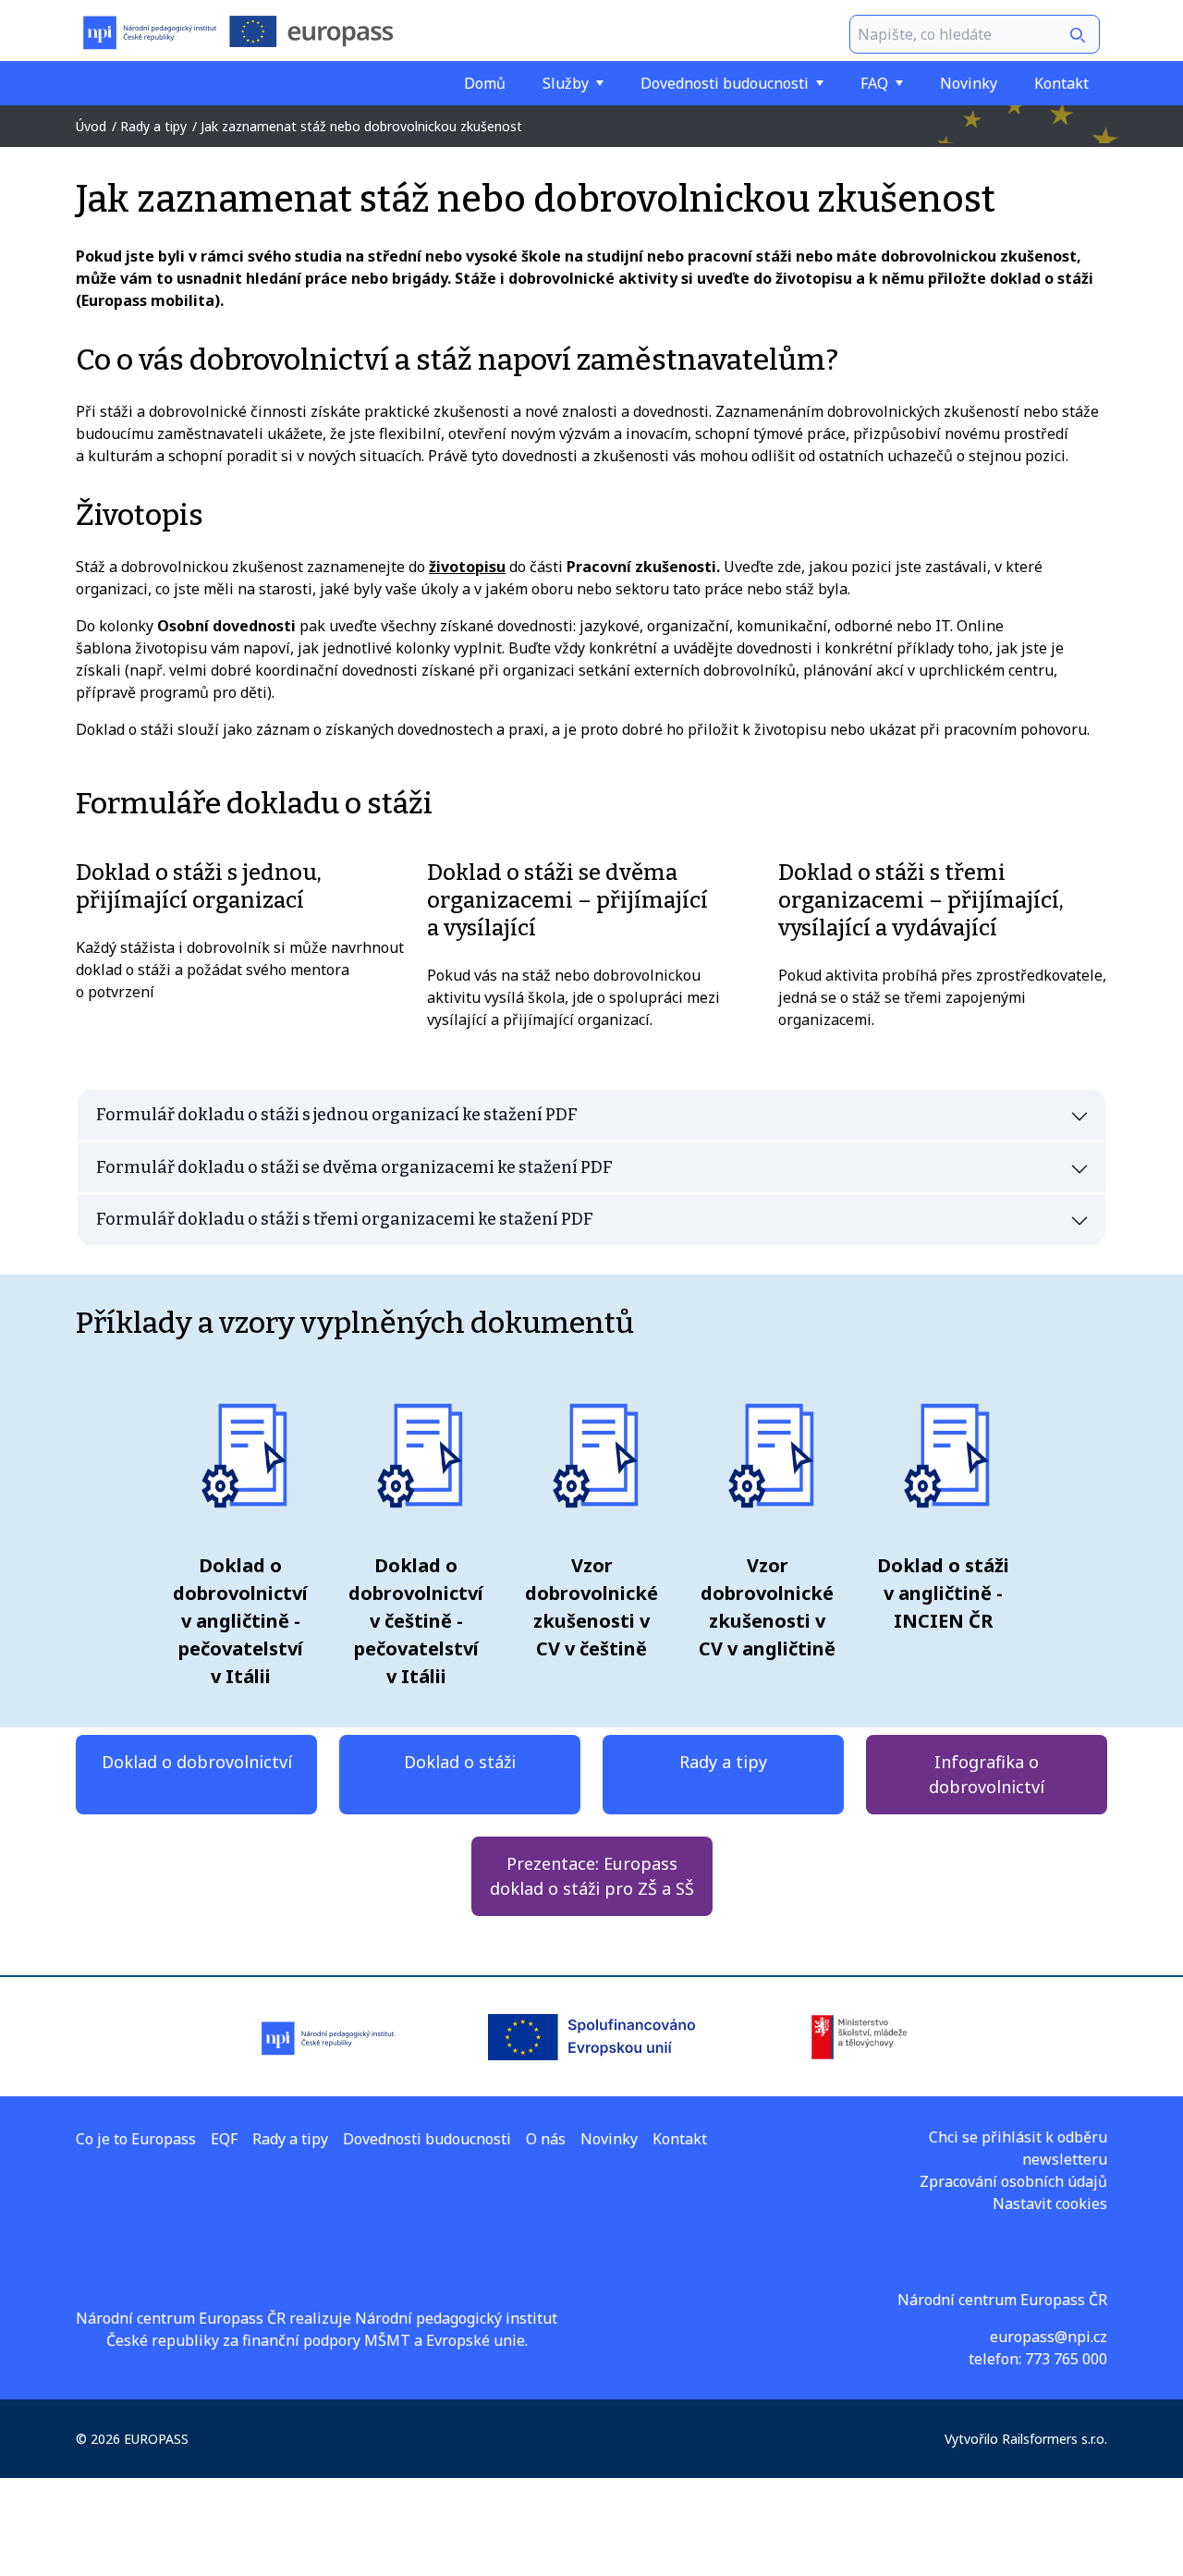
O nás (546, 2139)
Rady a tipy (723, 1762)
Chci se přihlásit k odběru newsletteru (1018, 2148)
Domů (485, 83)
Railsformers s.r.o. (1055, 2439)
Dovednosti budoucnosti (725, 83)
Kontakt (1061, 83)
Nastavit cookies (1050, 2204)
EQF (224, 2139)
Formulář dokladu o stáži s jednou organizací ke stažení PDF (337, 1115)
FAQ (874, 83)
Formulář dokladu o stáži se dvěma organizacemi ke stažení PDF (354, 1167)
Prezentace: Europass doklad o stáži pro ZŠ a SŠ (592, 1876)
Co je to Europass (136, 2139)
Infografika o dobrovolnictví (987, 1774)
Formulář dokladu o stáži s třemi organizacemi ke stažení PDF (345, 1219)
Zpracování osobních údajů (1013, 2181)
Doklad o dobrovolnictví (197, 1762)
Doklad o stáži (460, 1762)
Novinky (969, 83)
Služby (566, 83)
